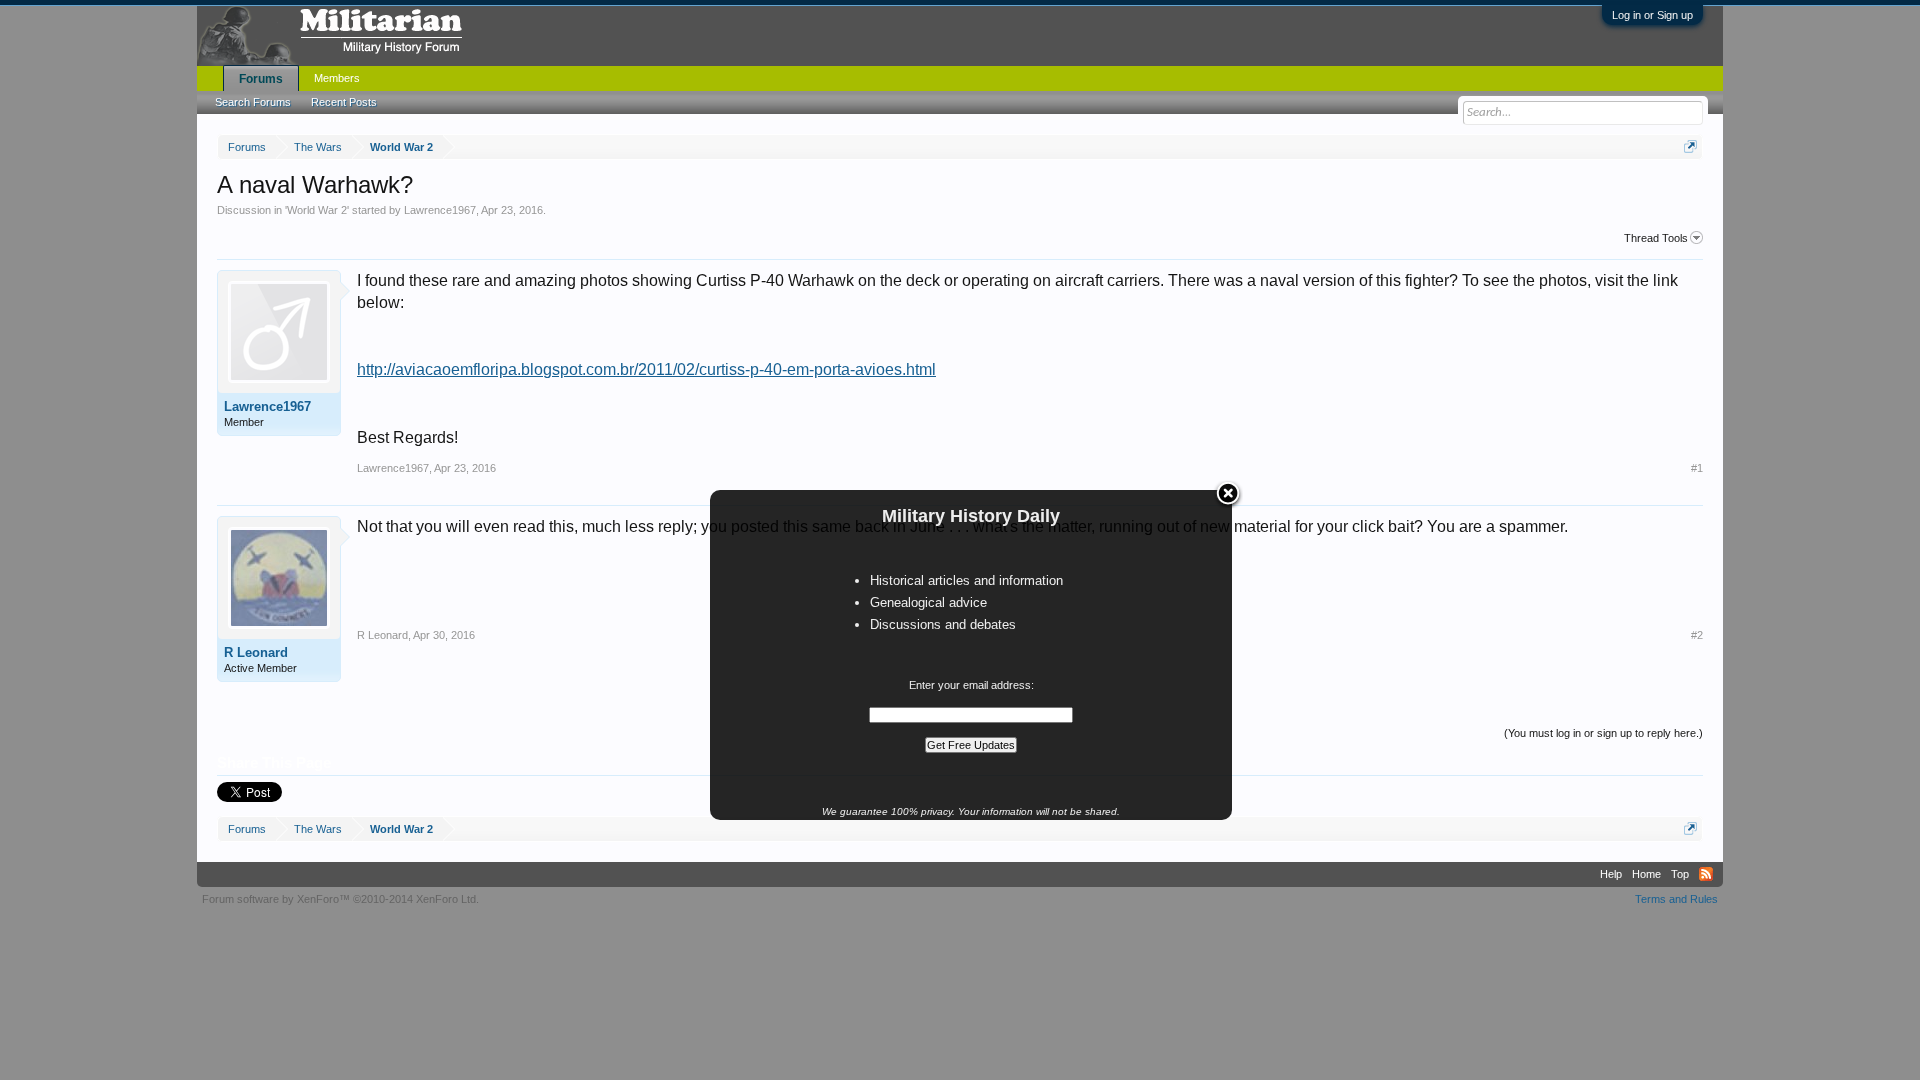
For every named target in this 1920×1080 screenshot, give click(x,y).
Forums (261, 79)
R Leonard (256, 652)
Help (1611, 874)
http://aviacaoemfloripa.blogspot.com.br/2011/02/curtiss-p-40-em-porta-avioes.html (646, 369)
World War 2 (317, 210)
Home (1646, 874)
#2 (1697, 635)
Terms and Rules (1676, 899)
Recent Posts (344, 102)
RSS (1706, 874)
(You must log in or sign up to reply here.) (1603, 733)
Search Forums (253, 102)
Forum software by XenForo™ (340, 899)
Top (1680, 874)
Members (337, 78)
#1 (1697, 468)
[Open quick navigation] (1690, 146)
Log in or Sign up (1652, 15)
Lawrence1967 (440, 210)
